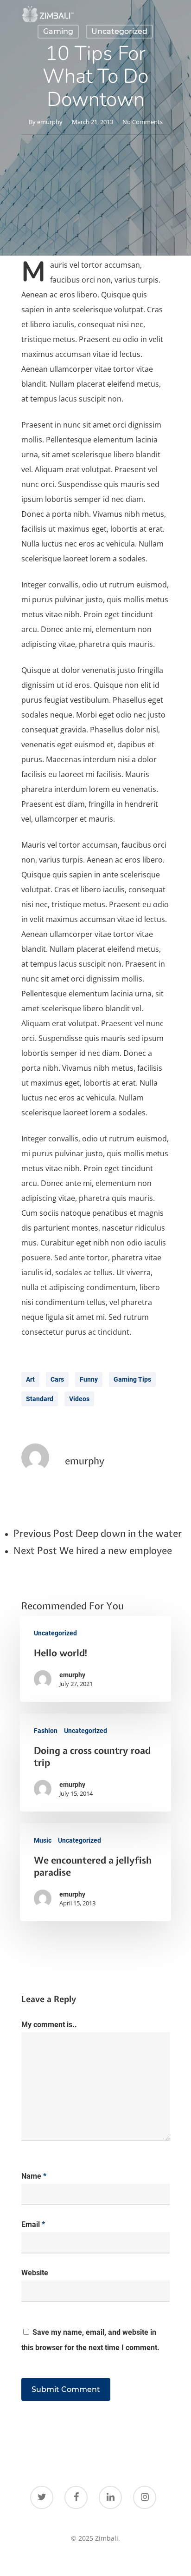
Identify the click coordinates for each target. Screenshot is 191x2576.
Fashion (46, 1731)
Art (30, 1379)
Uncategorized (119, 31)
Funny (89, 1379)
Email (33, 2224)
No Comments (143, 122)
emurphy (50, 122)
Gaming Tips (132, 1379)
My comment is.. (49, 2025)
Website (35, 2273)
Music (43, 1840)
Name (34, 2176)
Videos (79, 1399)
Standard (40, 1399)
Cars (57, 1379)
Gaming (58, 31)
